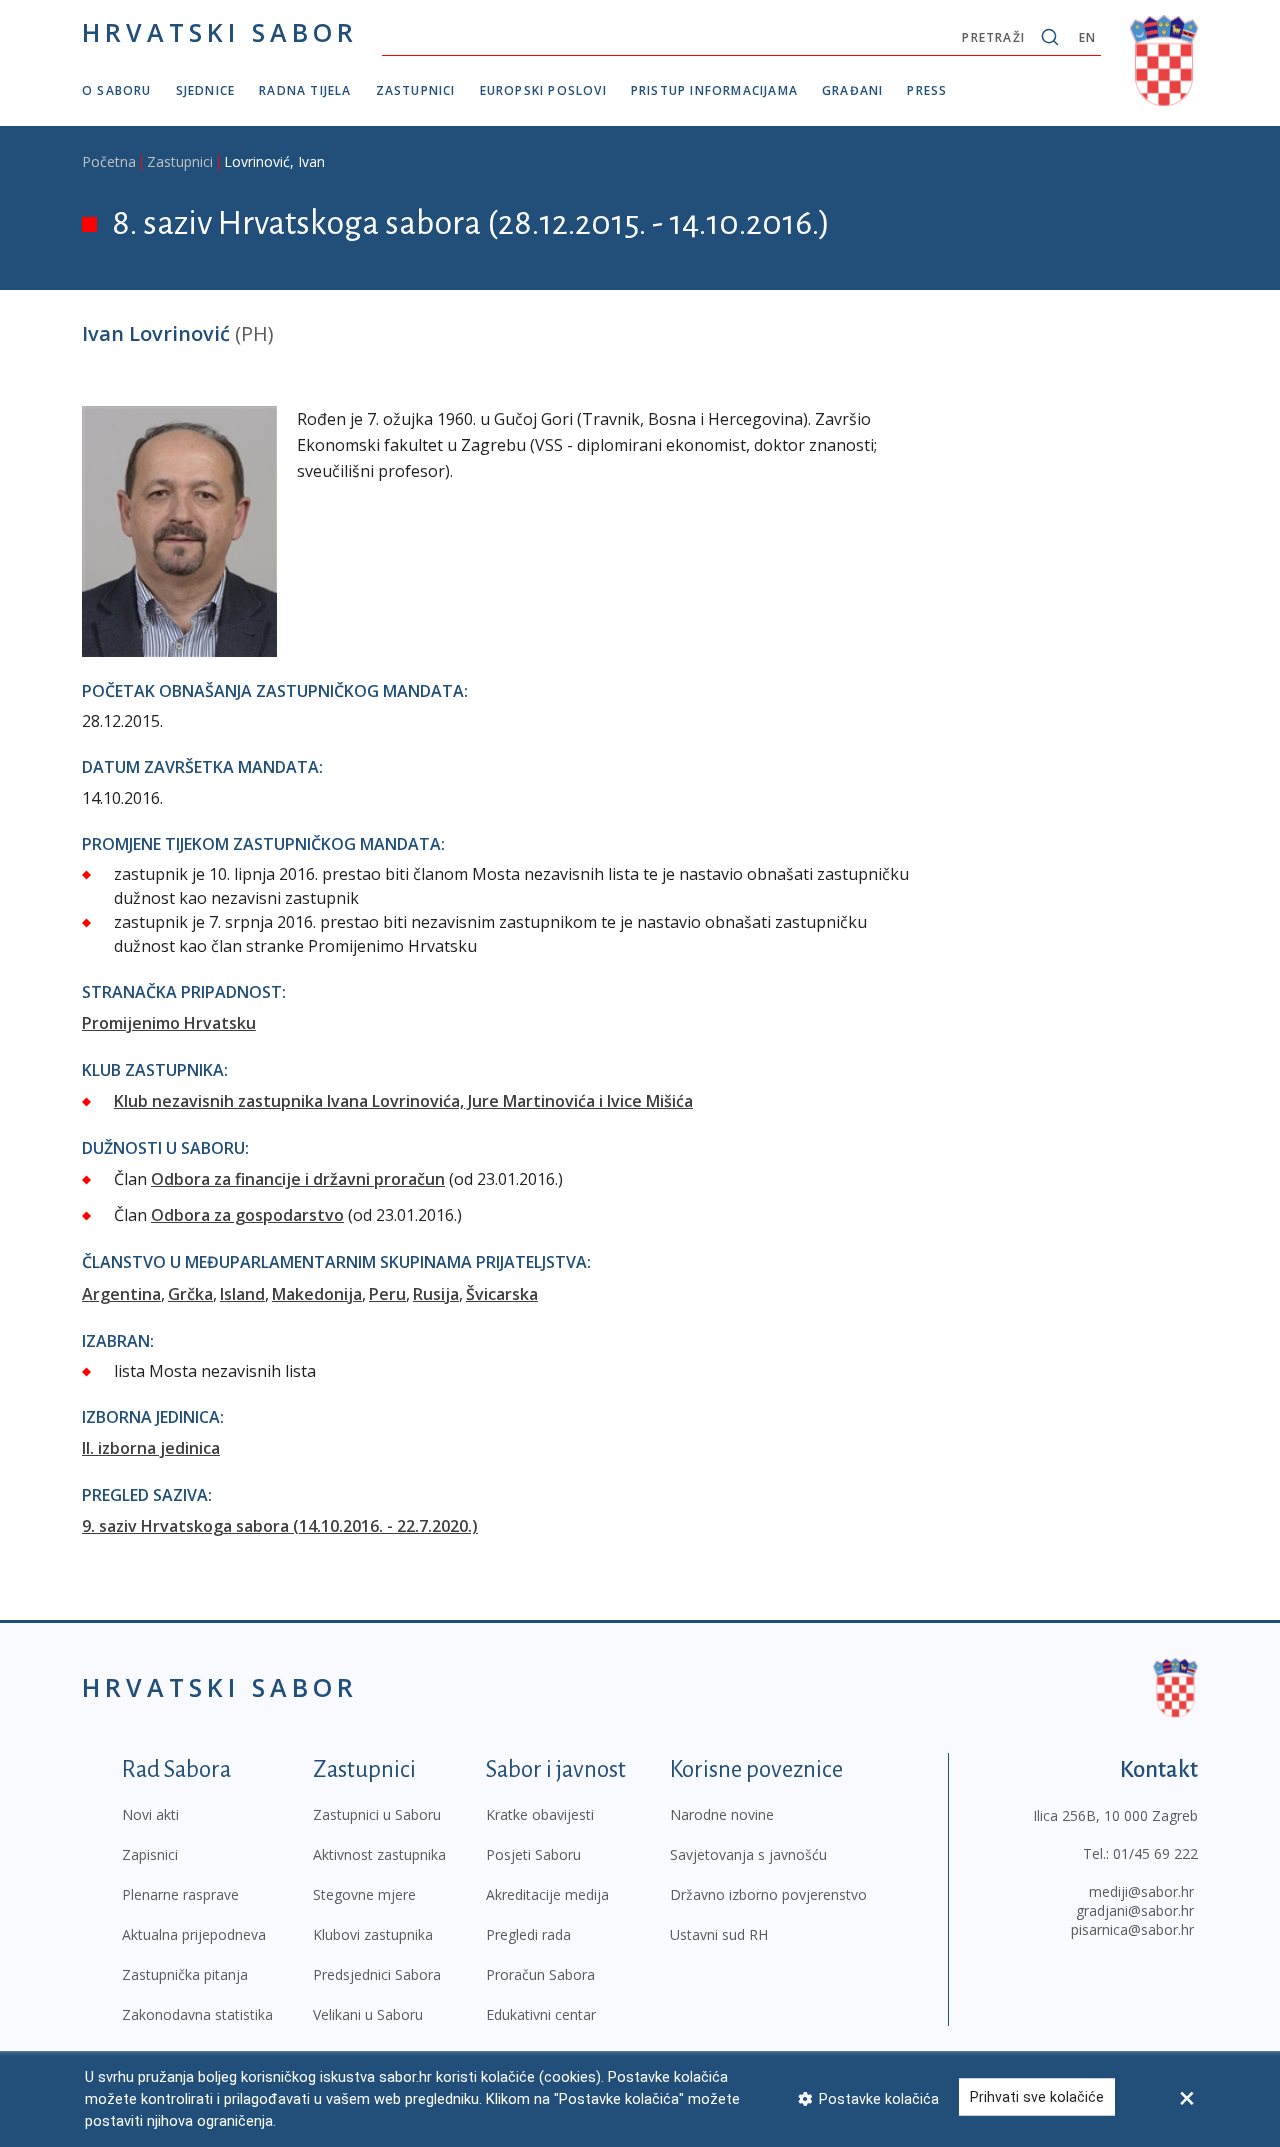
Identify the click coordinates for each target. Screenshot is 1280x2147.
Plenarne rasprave (180, 1894)
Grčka (190, 1294)
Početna (109, 161)
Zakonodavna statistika (197, 2014)
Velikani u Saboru (368, 2014)
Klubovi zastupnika (373, 1934)
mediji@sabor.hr (1141, 1891)
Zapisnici (150, 1854)
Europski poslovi (543, 90)
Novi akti (150, 1814)
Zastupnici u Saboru (377, 1814)
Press (927, 90)
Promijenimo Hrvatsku (169, 1023)
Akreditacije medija (547, 1894)
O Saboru (117, 90)
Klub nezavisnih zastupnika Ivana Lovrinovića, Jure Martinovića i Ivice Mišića (403, 1101)
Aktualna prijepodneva (194, 1934)
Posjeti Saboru (533, 1854)
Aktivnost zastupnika (379, 1854)
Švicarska (502, 1294)
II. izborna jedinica (151, 1448)
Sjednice (206, 90)
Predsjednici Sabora (377, 1974)
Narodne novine (722, 1814)
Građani (852, 90)
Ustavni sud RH (719, 1934)
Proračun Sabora (540, 1974)
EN (1087, 37)
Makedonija (317, 1294)
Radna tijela (305, 90)
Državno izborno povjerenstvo (768, 1894)
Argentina (121, 1294)
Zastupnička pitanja (185, 1974)
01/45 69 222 (1155, 1853)
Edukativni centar (541, 2014)
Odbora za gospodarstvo (247, 1215)
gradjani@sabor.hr (1135, 1910)
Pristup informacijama (714, 90)
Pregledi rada (528, 1934)
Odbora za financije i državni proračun (298, 1179)
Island (242, 1294)
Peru (387, 1294)
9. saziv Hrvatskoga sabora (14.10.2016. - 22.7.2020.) (280, 1526)
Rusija (436, 1294)
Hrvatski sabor (220, 32)
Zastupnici (416, 90)
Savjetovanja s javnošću (748, 1854)
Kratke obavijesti (540, 1814)
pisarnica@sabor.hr (1132, 1929)
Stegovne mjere (364, 1894)
